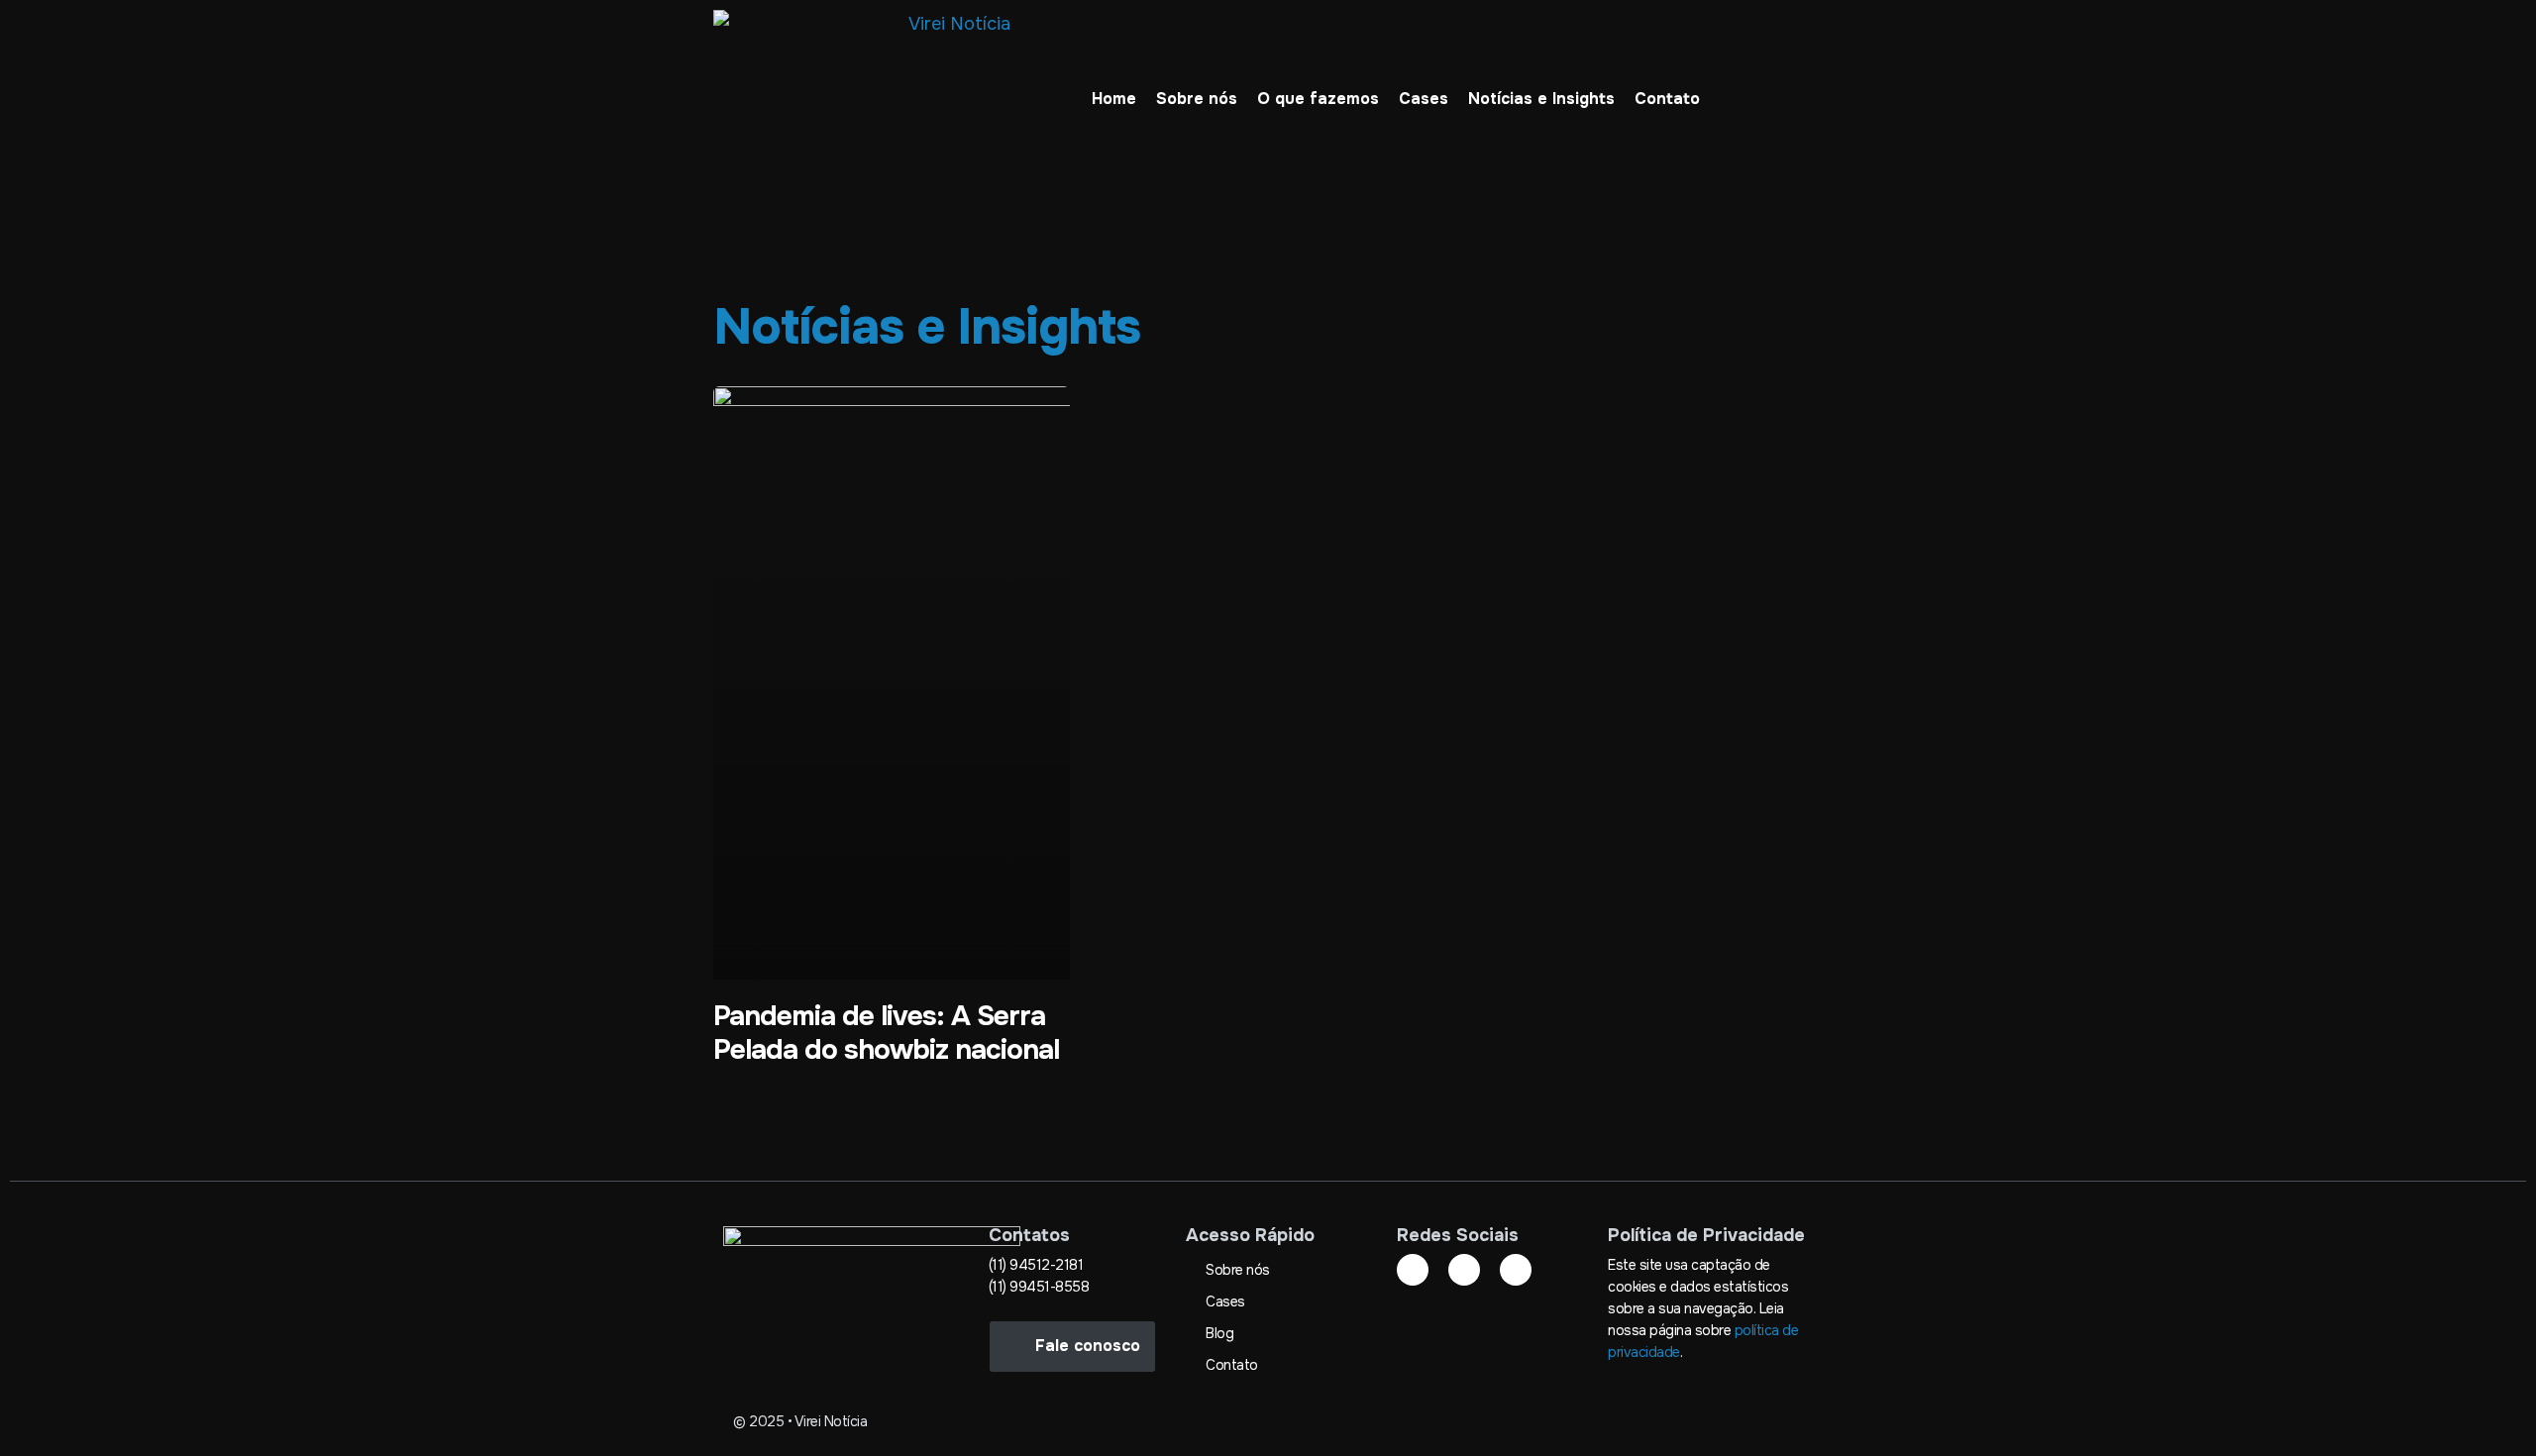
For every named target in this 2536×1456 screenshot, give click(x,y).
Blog (1219, 1333)
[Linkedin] (1413, 1270)
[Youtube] (1516, 1270)
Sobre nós (1197, 99)
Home (1114, 99)
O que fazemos (1318, 99)
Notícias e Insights (1541, 99)
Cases (1424, 99)
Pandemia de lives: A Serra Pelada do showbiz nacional (886, 1033)
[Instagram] (1464, 1270)
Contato (1667, 99)
